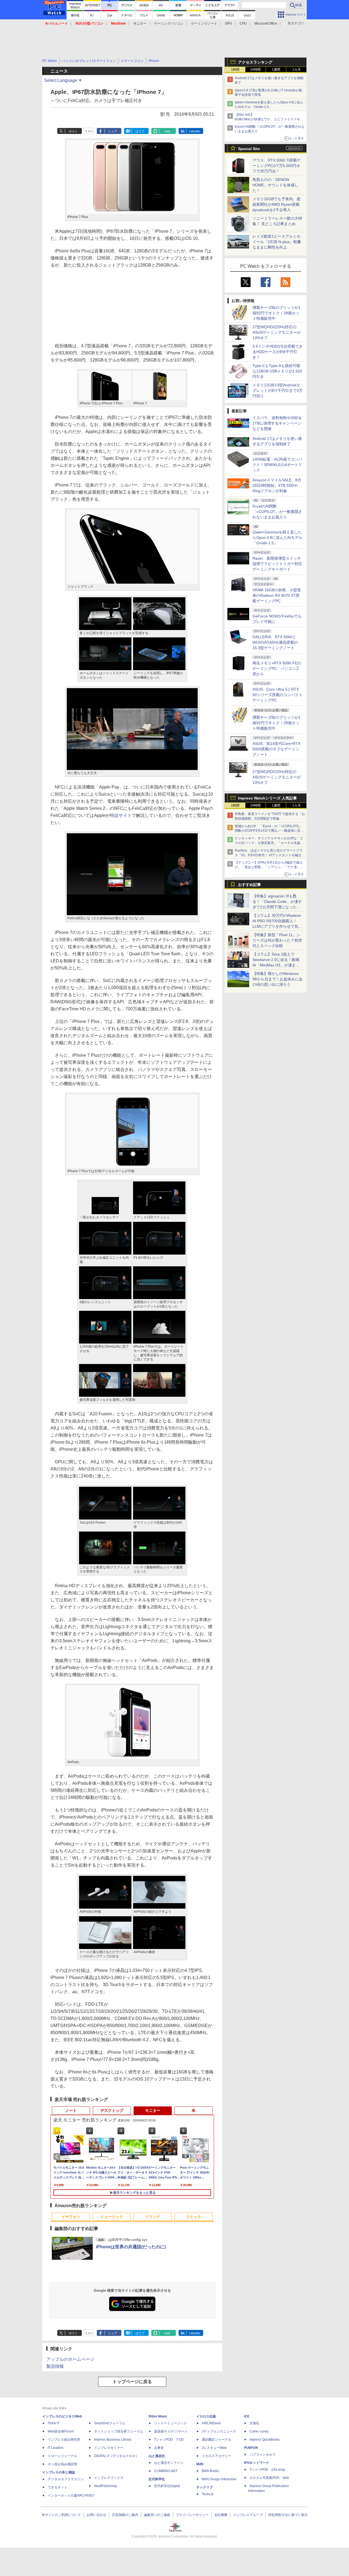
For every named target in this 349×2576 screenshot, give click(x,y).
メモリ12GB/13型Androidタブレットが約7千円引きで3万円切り (278, 390)
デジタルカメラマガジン (66, 2479)
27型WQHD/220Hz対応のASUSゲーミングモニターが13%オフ (277, 332)
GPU (228, 23)
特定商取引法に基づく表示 (288, 2515)
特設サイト (121, 815)
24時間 (255, 70)
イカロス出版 (206, 2416)
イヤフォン (71, 2217)
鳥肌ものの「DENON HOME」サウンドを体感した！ (275, 185)
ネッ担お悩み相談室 (62, 2464)
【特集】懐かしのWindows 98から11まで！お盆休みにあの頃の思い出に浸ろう (278, 979)
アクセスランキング (255, 62)
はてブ (140, 131)
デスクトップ (112, 2111)
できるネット (58, 2487)
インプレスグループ (248, 2515)
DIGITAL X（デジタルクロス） (116, 2456)
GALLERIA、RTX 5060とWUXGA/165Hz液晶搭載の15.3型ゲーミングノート (275, 642)
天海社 (254, 2423)
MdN (200, 2464)
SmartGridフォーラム (110, 2423)
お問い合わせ (97, 2515)
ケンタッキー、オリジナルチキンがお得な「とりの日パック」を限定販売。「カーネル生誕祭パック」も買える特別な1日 (269, 843)
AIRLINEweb (211, 2423)
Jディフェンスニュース (219, 2431)
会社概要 (221, 2515)
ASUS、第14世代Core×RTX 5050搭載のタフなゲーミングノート (276, 749)
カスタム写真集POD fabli (269, 2478)
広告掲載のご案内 (125, 2515)
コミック (194, 2217)
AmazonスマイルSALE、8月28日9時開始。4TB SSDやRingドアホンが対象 (277, 485)
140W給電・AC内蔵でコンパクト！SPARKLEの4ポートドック (277, 465)
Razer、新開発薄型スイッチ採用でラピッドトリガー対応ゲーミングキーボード (277, 564)
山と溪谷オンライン (169, 2463)
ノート (71, 2111)
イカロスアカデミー (216, 2456)
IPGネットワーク (257, 2463)
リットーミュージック (170, 2423)
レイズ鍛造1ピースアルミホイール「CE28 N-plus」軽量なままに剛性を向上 (277, 242)
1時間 (235, 70)
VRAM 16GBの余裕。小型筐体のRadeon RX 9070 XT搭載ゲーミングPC (277, 595)
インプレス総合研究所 (64, 2440)
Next (207, 2157)
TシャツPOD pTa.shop (267, 2470)
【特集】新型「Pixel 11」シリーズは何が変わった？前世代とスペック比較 (277, 940)
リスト (89, 131)
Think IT (54, 2423)
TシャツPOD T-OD (169, 2440)
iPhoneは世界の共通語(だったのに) (131, 2247)
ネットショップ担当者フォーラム (119, 2431)
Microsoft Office (266, 23)
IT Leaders (56, 2448)
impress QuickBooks (265, 2440)
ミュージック (112, 2217)
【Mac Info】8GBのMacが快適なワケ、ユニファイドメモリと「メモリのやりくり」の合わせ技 (269, 119)
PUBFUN (251, 2448)
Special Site (249, 149)
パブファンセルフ (263, 2455)
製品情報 (55, 2366)
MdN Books (210, 2471)
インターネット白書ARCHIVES (71, 2496)
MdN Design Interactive (219, 2479)
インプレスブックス (109, 2478)
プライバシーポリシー (192, 2515)
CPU (243, 23)
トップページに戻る (132, 2382)
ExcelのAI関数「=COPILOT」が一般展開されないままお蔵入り (277, 512)
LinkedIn (195, 131)
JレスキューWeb (214, 2448)
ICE (247, 2416)
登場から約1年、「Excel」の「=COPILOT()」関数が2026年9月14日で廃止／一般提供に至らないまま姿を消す (269, 831)
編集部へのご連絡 (157, 2515)
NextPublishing (105, 2486)
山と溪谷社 (157, 2456)
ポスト (73, 131)
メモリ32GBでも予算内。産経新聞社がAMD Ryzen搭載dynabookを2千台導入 (276, 204)
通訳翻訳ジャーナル (216, 2440)
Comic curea (259, 2431)
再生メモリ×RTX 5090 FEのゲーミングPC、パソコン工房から (277, 668)
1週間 (276, 70)
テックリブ (204, 2487)
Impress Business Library (113, 2440)
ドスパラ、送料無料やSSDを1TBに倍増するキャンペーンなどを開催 (277, 423)
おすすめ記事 (249, 885)
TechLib (208, 2494)
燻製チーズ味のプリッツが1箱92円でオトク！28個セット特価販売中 (276, 313)
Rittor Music (158, 2416)
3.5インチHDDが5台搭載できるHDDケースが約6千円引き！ (278, 352)
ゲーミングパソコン (169, 23)
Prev (58, 2157)
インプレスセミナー (109, 2448)
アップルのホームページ (70, 2359)
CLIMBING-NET (166, 2471)
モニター (140, 23)
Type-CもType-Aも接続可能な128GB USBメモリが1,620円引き (277, 371)
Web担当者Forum (61, 2431)
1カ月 (297, 70)
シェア (113, 131)
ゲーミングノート (204, 23)
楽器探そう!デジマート (171, 2431)
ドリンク (153, 2217)
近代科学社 (157, 2479)
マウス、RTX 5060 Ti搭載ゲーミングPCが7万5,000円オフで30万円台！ (277, 166)
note (167, 131)
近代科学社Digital (167, 2486)
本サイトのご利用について (61, 2515)
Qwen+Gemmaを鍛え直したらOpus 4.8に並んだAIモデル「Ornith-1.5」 (277, 538)
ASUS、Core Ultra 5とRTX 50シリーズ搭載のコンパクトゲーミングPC (278, 695)
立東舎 (159, 2448)
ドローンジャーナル (62, 2456)
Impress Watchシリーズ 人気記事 (267, 798)
